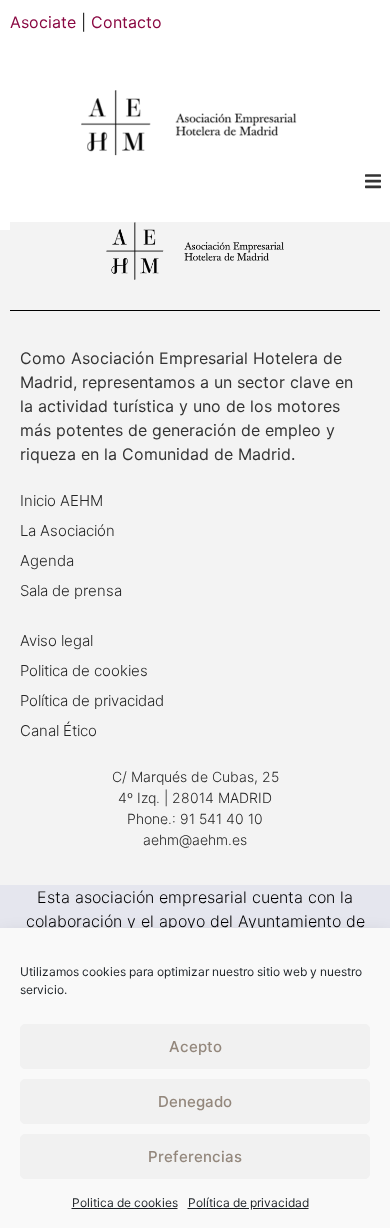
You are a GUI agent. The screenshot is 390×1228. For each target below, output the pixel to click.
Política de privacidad (248, 1202)
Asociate (43, 22)
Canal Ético (58, 730)
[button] (372, 180)
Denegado (195, 1101)
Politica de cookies (125, 1202)
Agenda (47, 560)
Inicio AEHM (61, 500)
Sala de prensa (71, 590)
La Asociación (67, 530)
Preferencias (195, 1156)
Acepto (195, 1046)
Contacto (126, 22)
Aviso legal (56, 640)
